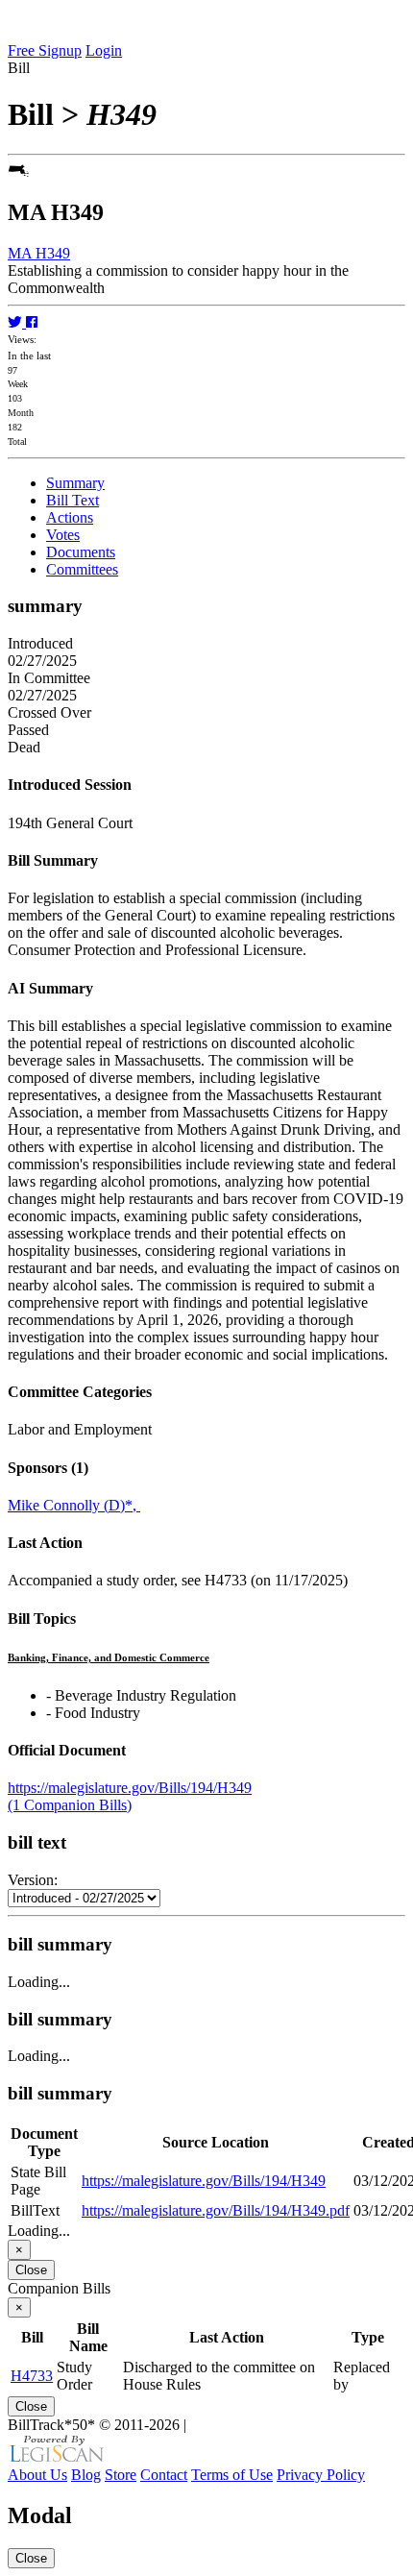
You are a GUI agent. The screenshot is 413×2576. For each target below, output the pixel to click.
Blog (86, 2475)
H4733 (32, 2376)
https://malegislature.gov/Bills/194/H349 (130, 1788)
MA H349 (39, 253)
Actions (70, 517)
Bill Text (73, 500)
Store (121, 2475)
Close (31, 2270)
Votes (63, 535)
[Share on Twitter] (17, 322)
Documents (81, 552)
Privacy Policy (321, 2475)
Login (104, 50)
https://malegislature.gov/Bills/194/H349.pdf (216, 2210)
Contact (164, 2475)
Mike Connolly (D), (74, 1505)
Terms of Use (232, 2475)
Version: (33, 1880)
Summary (75, 483)
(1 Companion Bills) (70, 1805)
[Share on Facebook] (32, 322)
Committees (82, 569)
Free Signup (45, 50)
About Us (37, 2475)
